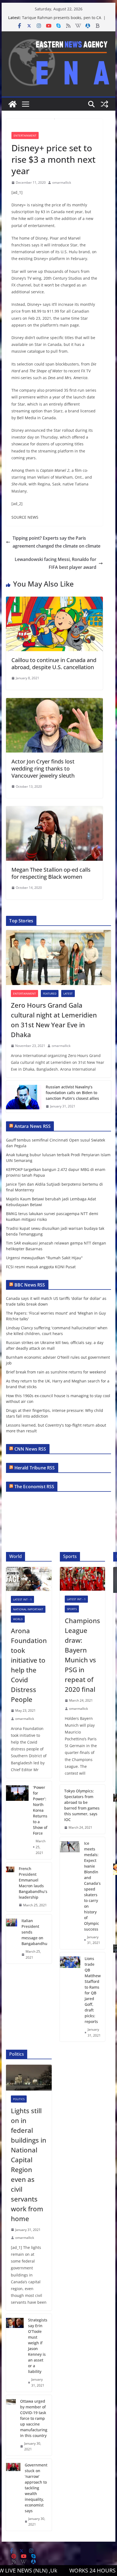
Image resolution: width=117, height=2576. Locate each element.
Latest (68, 993)
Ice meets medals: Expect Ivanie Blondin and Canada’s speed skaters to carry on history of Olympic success (92, 1886)
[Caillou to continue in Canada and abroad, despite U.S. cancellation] (54, 600)
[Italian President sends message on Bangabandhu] (12, 1939)
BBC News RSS (30, 1285)
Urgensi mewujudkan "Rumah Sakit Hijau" (44, 1258)
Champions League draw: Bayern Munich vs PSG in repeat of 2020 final (82, 1655)
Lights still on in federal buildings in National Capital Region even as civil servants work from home (29, 2165)
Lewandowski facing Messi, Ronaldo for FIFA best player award (56, 563)
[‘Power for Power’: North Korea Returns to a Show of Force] (17, 1820)
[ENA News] (13, 104)
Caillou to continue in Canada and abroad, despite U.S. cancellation (54, 664)
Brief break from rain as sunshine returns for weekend (56, 1372)
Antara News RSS (33, 1126)
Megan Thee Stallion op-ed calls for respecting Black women (51, 873)
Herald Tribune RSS (35, 1468)
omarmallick (62, 182)
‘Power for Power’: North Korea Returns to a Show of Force (40, 1810)
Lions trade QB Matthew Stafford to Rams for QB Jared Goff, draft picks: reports (93, 1990)
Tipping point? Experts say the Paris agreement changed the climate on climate (56, 542)
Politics (19, 2099)
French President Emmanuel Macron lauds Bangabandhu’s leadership (33, 1883)
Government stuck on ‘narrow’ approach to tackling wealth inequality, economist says (36, 2488)
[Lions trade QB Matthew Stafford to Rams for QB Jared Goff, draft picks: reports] (70, 1997)
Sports (72, 1609)
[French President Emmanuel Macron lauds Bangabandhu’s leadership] (10, 1887)
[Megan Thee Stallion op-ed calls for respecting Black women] (54, 810)
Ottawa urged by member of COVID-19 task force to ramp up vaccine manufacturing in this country (34, 2418)
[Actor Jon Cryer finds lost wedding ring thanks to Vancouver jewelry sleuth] (54, 702)
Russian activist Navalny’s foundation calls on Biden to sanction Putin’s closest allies (72, 1093)
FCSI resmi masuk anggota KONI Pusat (41, 1267)
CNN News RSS (30, 1449)
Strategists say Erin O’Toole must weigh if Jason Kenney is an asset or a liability (38, 2346)
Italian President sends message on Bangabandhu (34, 1932)
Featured (50, 993)
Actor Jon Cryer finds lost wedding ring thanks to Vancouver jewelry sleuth (43, 768)
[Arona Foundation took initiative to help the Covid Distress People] (29, 1579)
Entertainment (25, 135)
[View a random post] (104, 104)
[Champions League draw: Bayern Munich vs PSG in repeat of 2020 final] (82, 1579)
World (18, 1619)
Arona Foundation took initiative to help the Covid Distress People (29, 1665)
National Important (28, 1609)
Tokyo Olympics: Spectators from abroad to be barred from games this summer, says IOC (82, 1805)
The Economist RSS (34, 1487)
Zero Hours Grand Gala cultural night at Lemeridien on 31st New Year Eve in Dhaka (54, 1020)
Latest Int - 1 (22, 1599)
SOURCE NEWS (25, 517)
